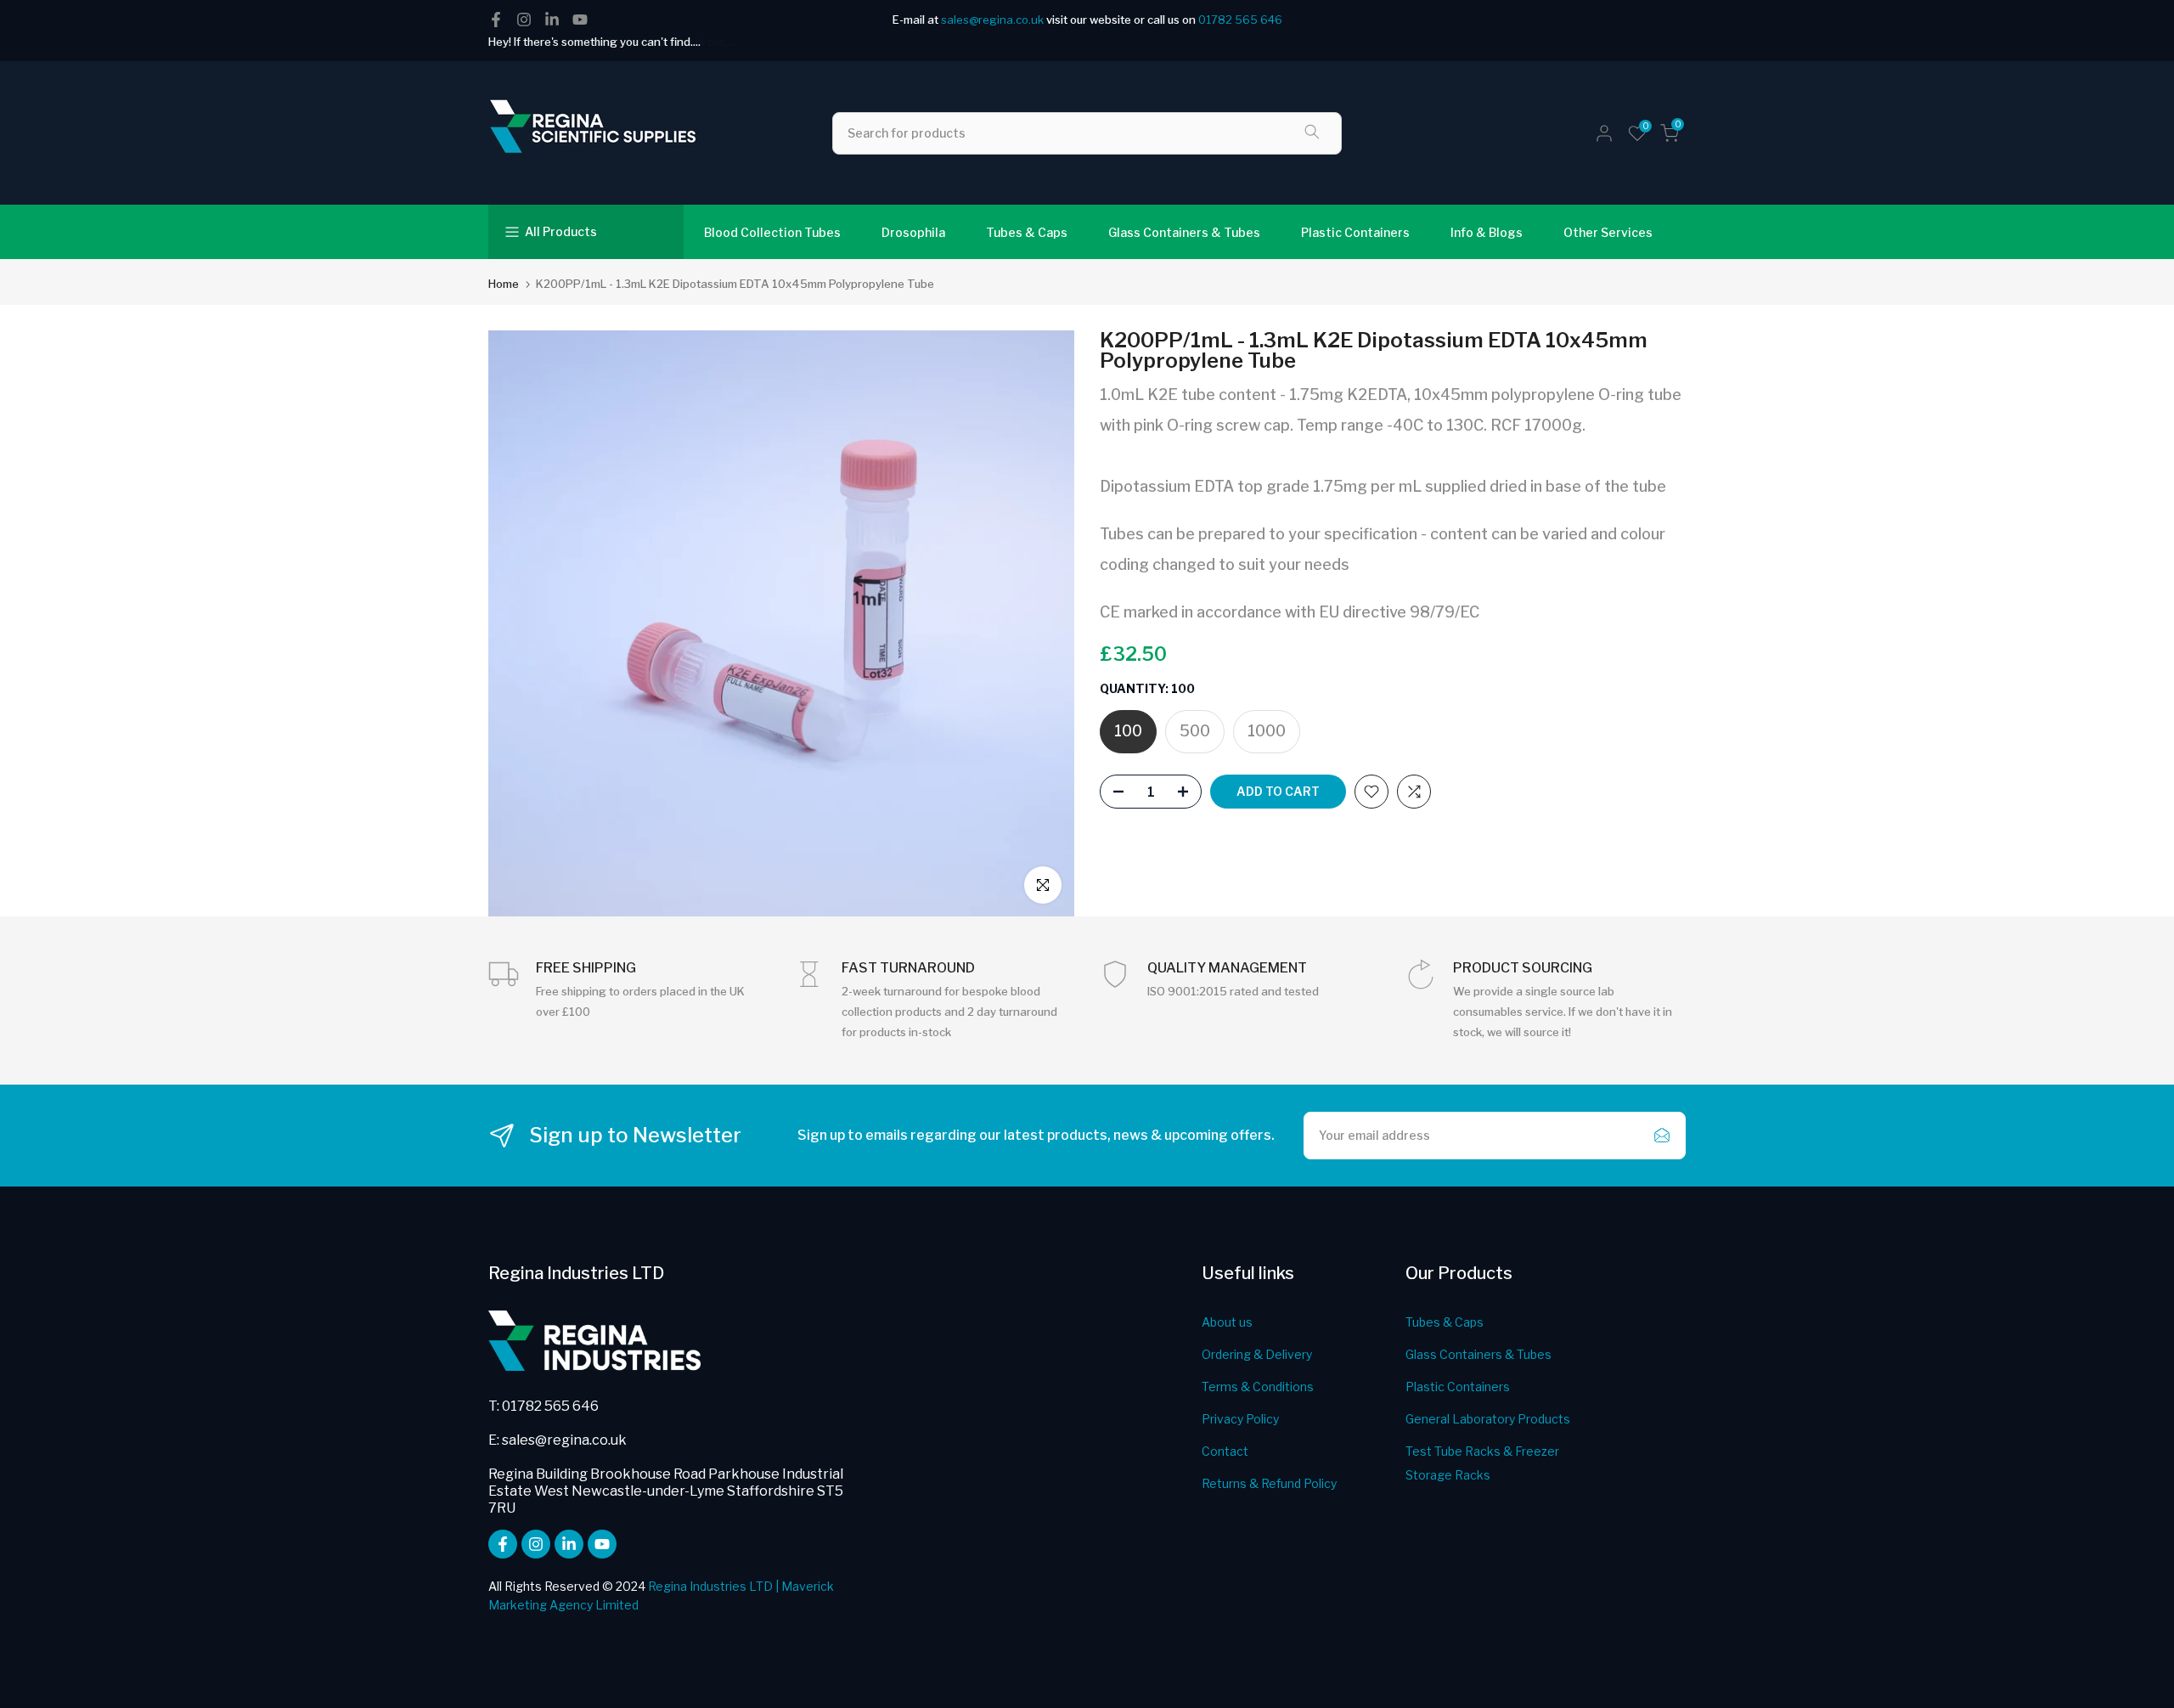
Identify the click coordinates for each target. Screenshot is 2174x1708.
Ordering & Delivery (1257, 1354)
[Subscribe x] (1662, 1136)
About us (1227, 1322)
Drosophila (913, 232)
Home (504, 284)
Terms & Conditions (1258, 1387)
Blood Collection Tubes (772, 232)
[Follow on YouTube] (580, 20)
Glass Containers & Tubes (1184, 232)
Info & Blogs (1487, 232)
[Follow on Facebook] (496, 20)
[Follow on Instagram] (524, 20)
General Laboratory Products (1488, 1419)
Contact (1225, 1451)
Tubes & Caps (1027, 232)
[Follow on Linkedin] (552, 20)
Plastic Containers (1355, 232)
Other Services (1608, 232)
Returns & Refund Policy (1269, 1483)
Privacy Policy (1240, 1419)
